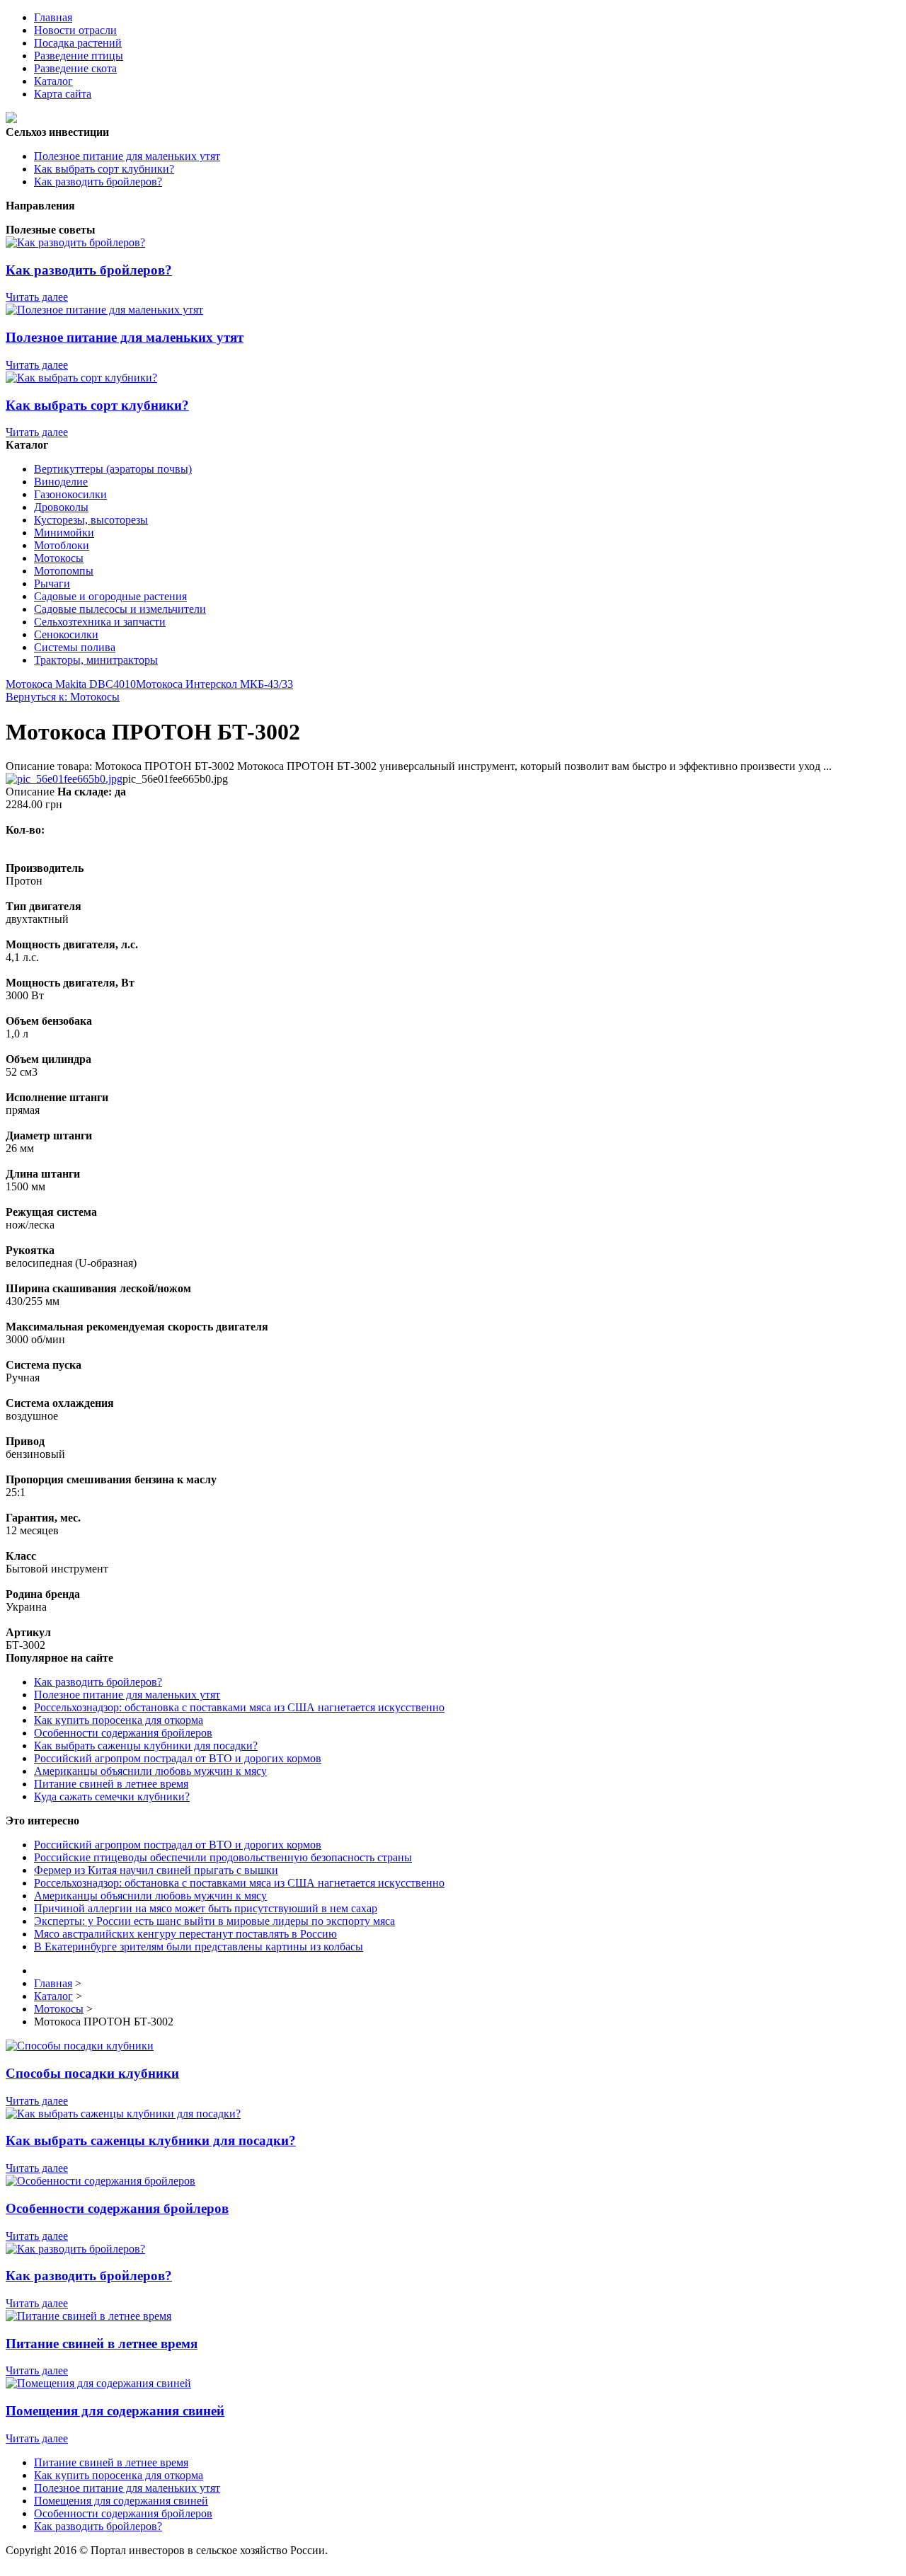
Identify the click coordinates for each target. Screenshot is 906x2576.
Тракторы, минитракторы (96, 660)
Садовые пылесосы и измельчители (120, 609)
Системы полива (75, 647)
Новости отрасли (75, 30)
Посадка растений (78, 43)
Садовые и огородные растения (110, 596)
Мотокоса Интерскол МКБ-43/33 (214, 684)
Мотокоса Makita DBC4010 (71, 684)
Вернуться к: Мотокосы (63, 697)
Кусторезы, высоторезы (91, 520)
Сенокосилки (66, 634)
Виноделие (61, 482)
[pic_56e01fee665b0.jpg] (64, 779)
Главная (53, 17)
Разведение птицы (79, 56)
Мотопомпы (64, 571)
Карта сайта (63, 94)
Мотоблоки (62, 545)
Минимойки (64, 533)
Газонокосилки (70, 494)
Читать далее (37, 297)
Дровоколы (61, 507)
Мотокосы (59, 558)
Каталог (53, 81)
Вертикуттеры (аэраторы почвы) (113, 469)
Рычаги (52, 583)
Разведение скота (75, 68)
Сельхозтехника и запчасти (100, 622)
